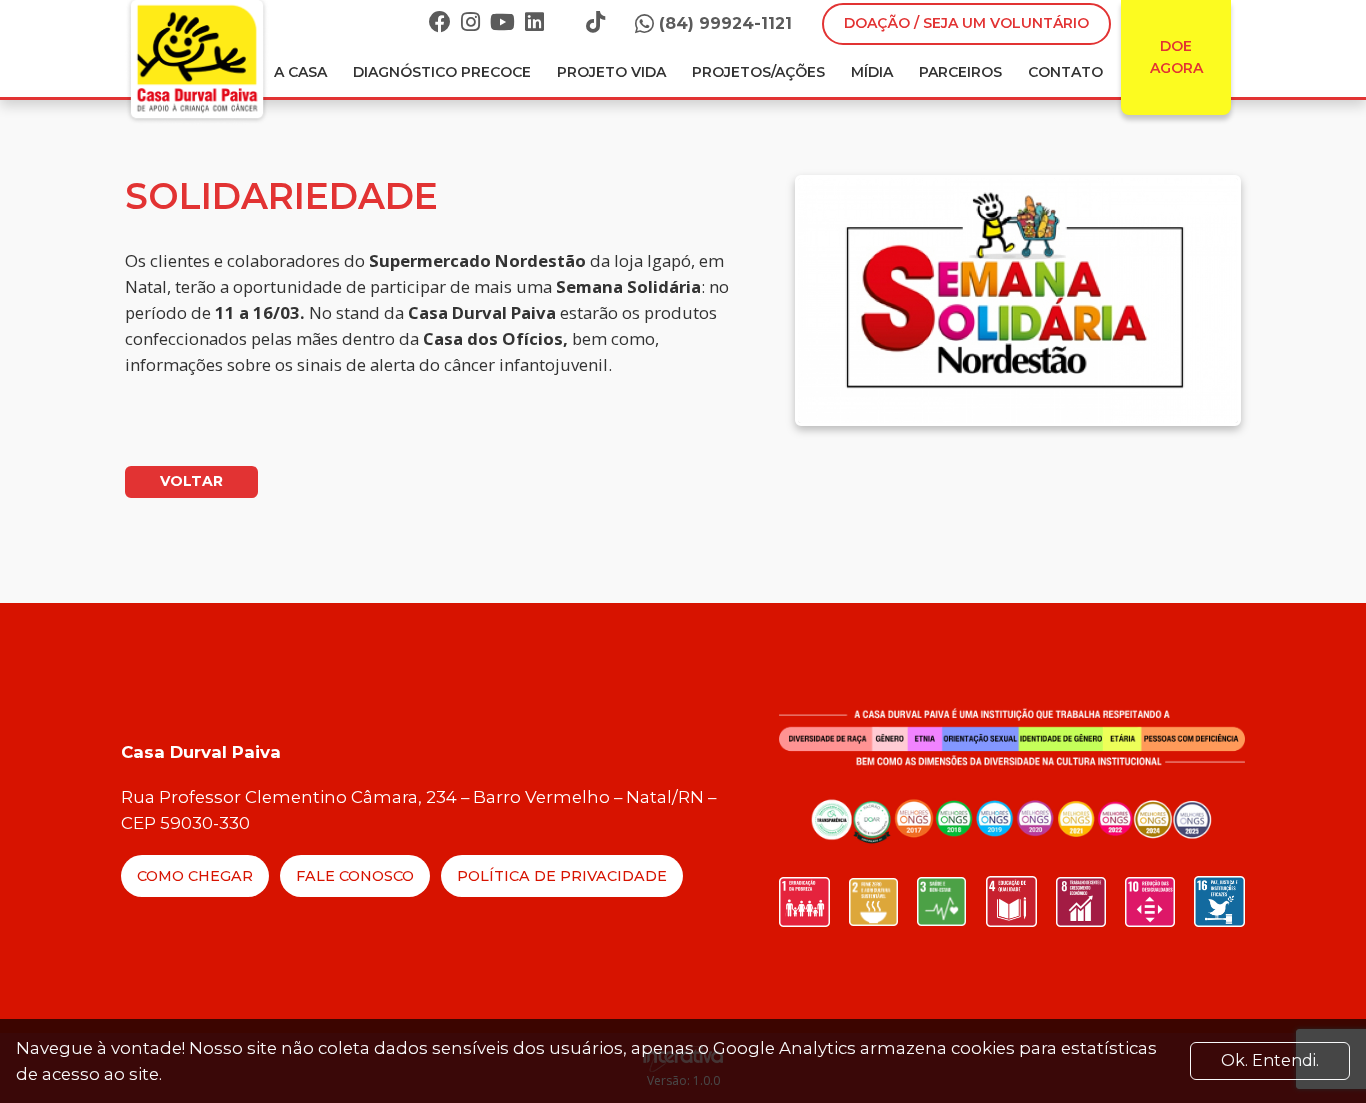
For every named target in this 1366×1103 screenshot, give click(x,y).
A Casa (300, 72)
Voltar (191, 481)
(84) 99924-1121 (725, 23)
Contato (1065, 72)
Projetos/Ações (758, 72)
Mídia (872, 72)
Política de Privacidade (562, 876)
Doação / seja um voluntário (966, 23)
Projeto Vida (611, 72)
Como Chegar (195, 876)
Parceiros (960, 72)
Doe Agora (1176, 57)
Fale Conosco (355, 876)
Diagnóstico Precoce (442, 72)
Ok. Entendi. (1270, 1060)
